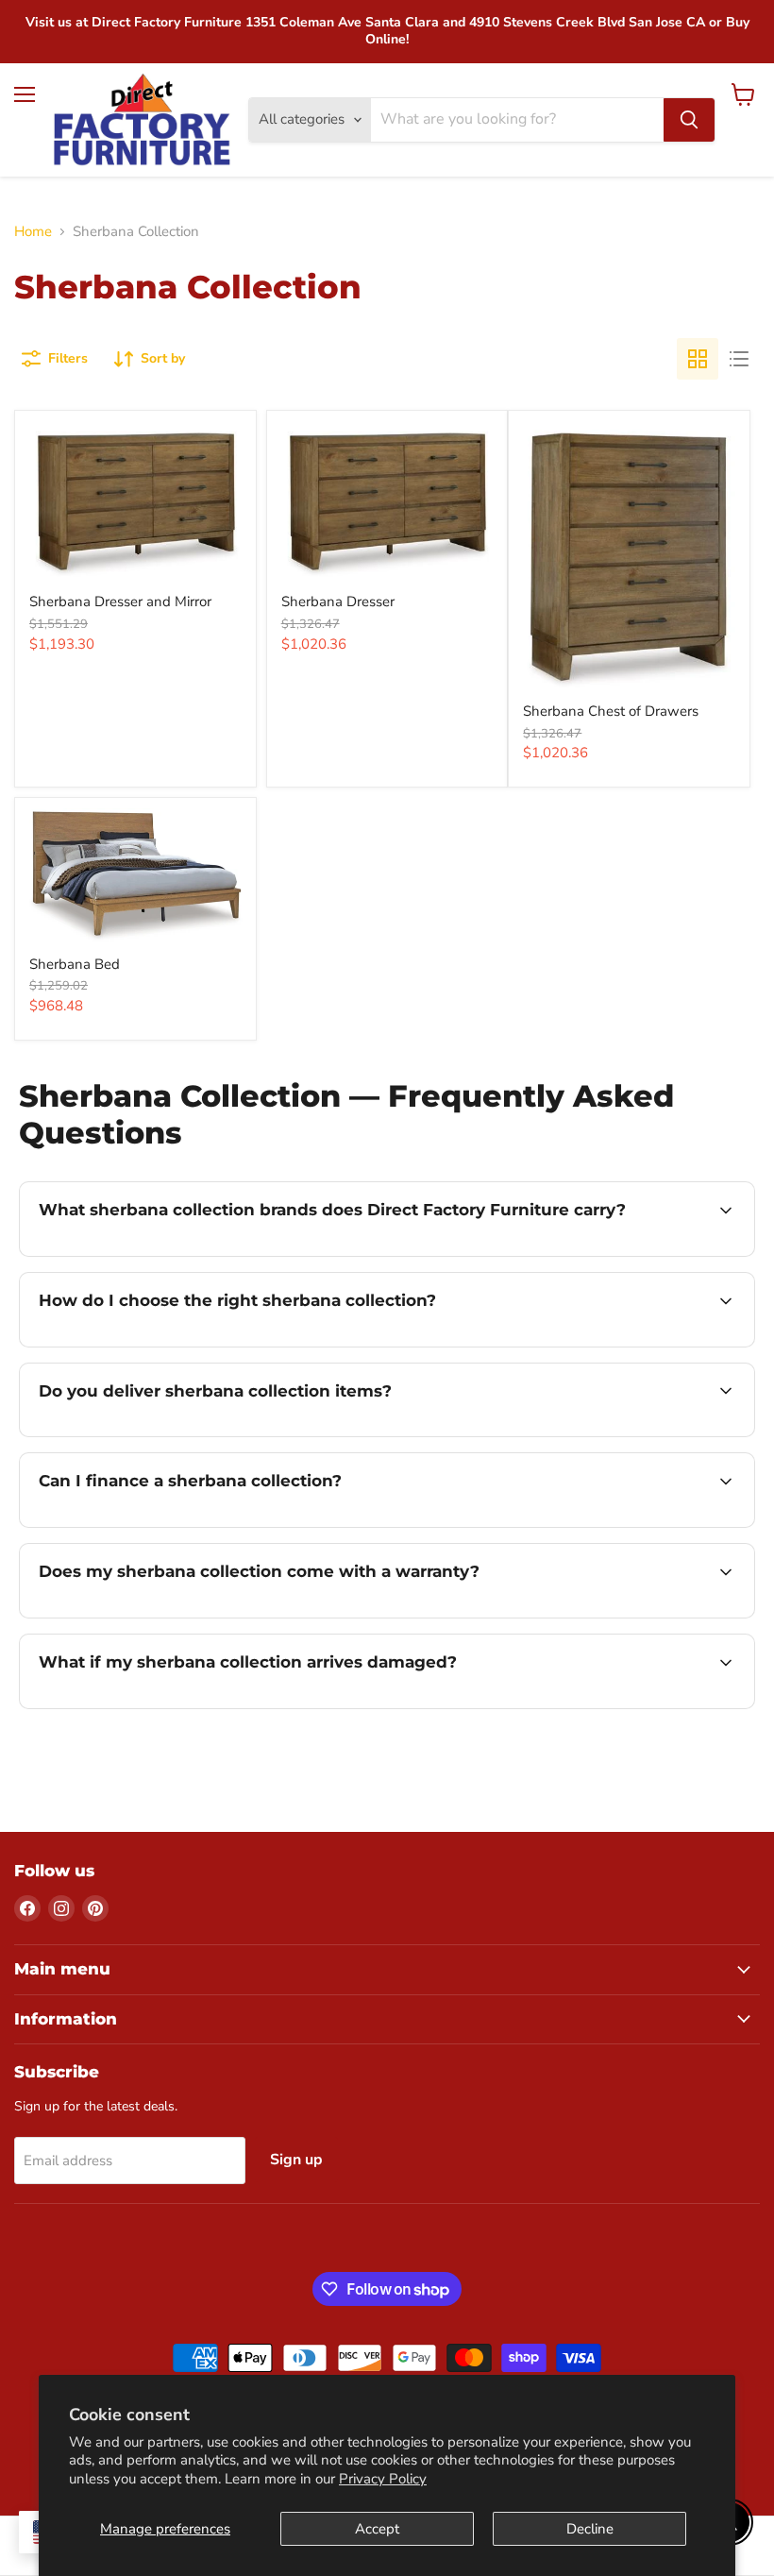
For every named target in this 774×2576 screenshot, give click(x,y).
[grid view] (698, 359)
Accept (377, 2529)
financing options (181, 1525)
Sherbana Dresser (338, 602)
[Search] (689, 120)
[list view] (739, 359)
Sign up (296, 2160)
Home (33, 232)
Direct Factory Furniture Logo (142, 120)
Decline (590, 2529)
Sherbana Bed (75, 964)
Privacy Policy (383, 2479)
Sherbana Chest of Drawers (611, 711)
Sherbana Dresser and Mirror (120, 602)
